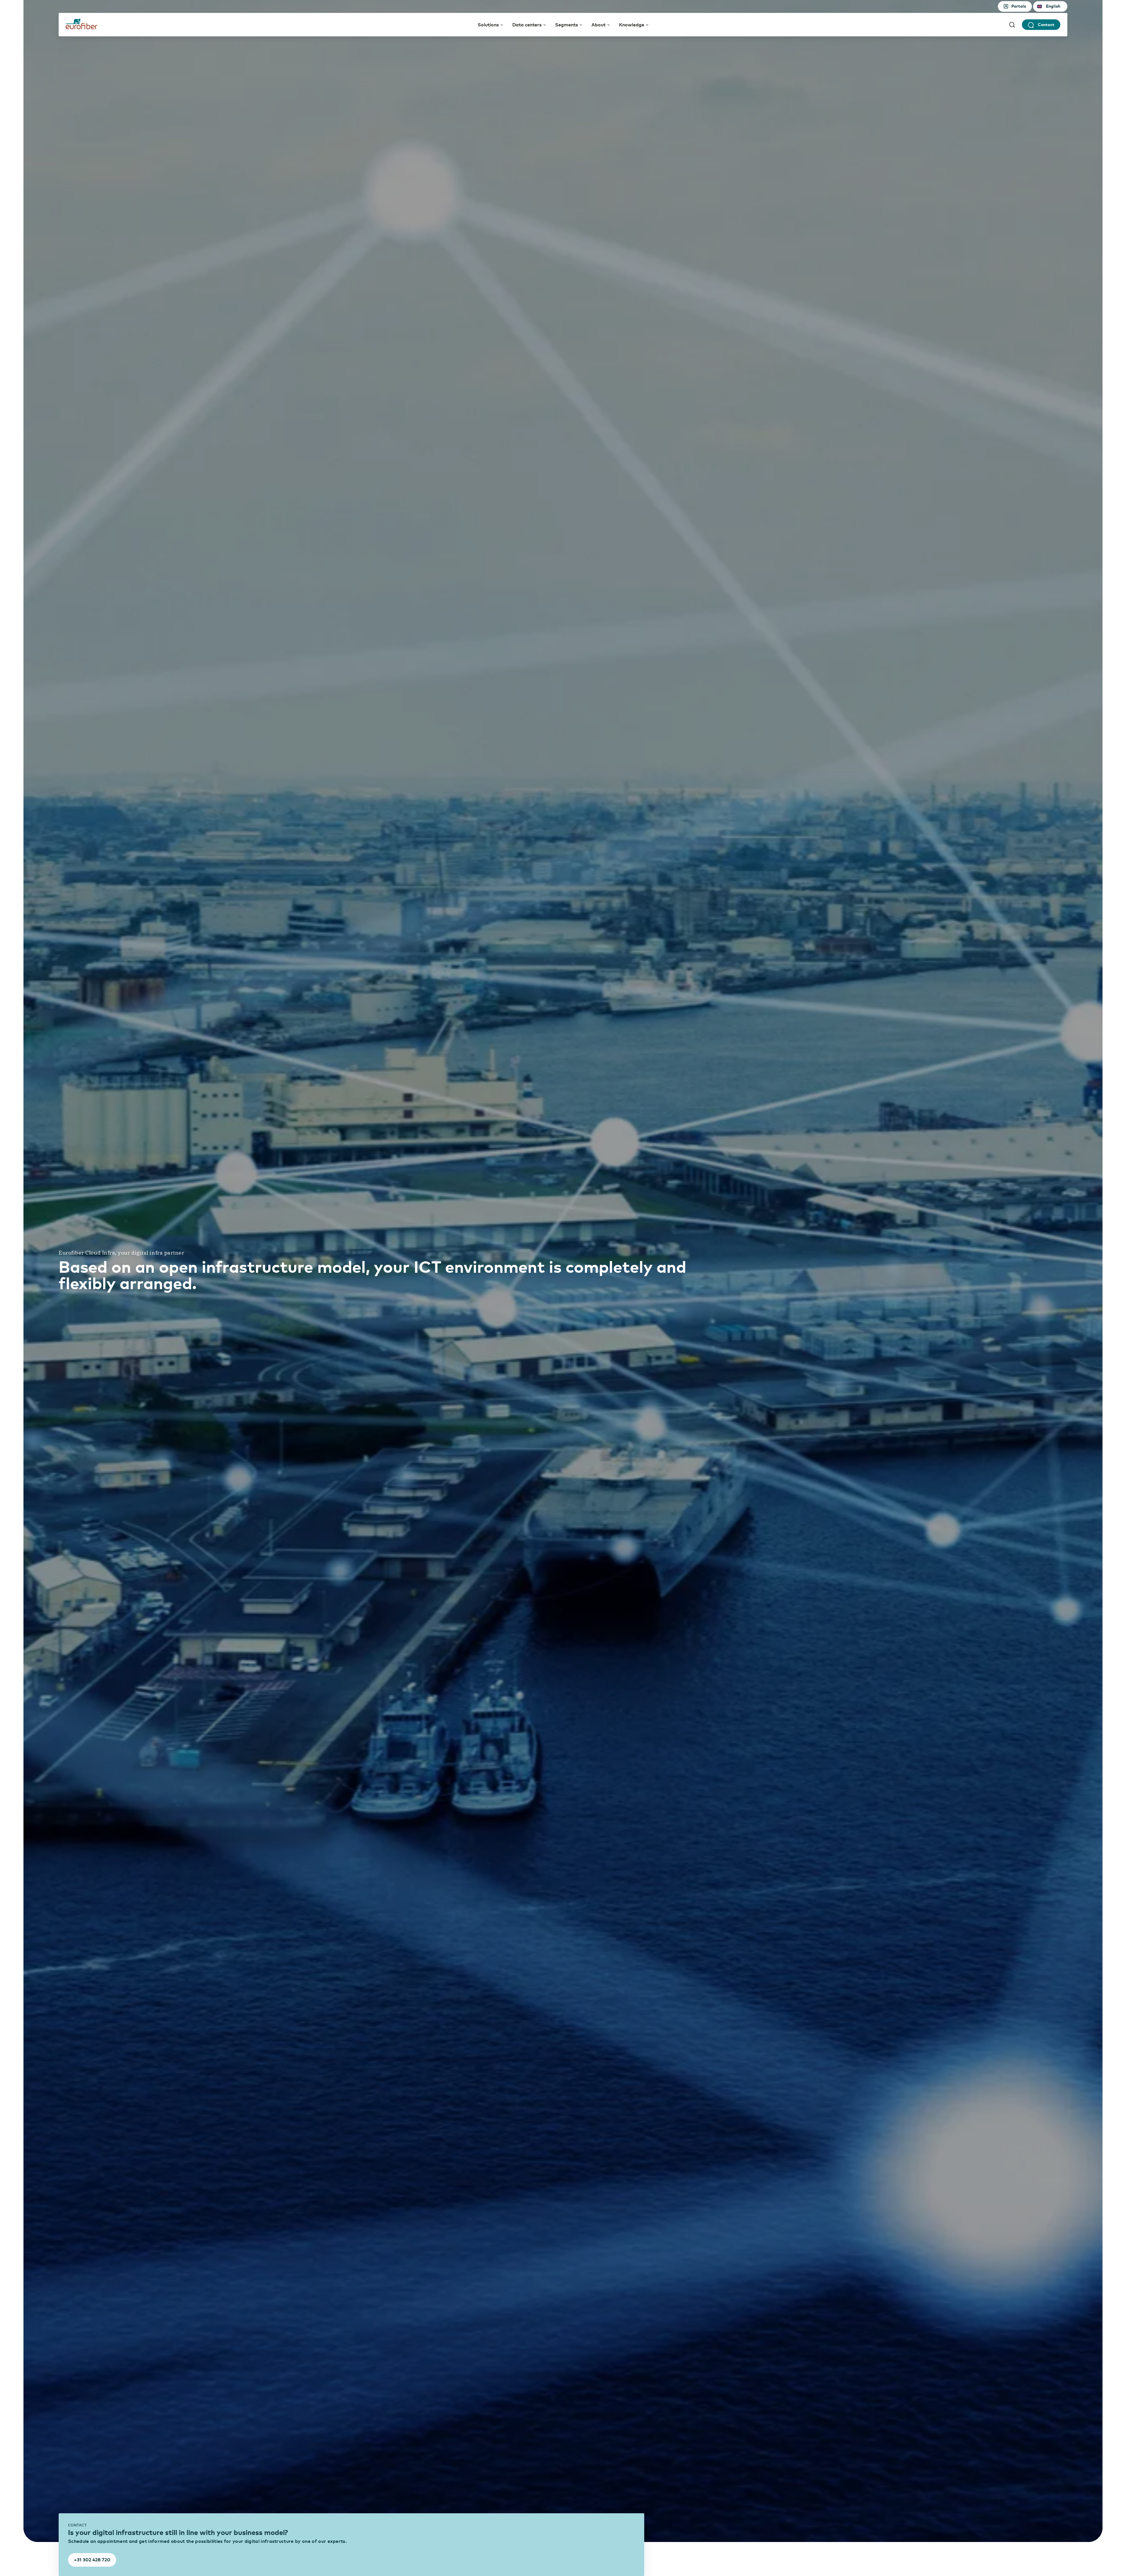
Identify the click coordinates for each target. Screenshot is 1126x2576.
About (598, 24)
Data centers (527, 24)
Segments (567, 24)
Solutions (488, 24)
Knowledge (632, 24)
